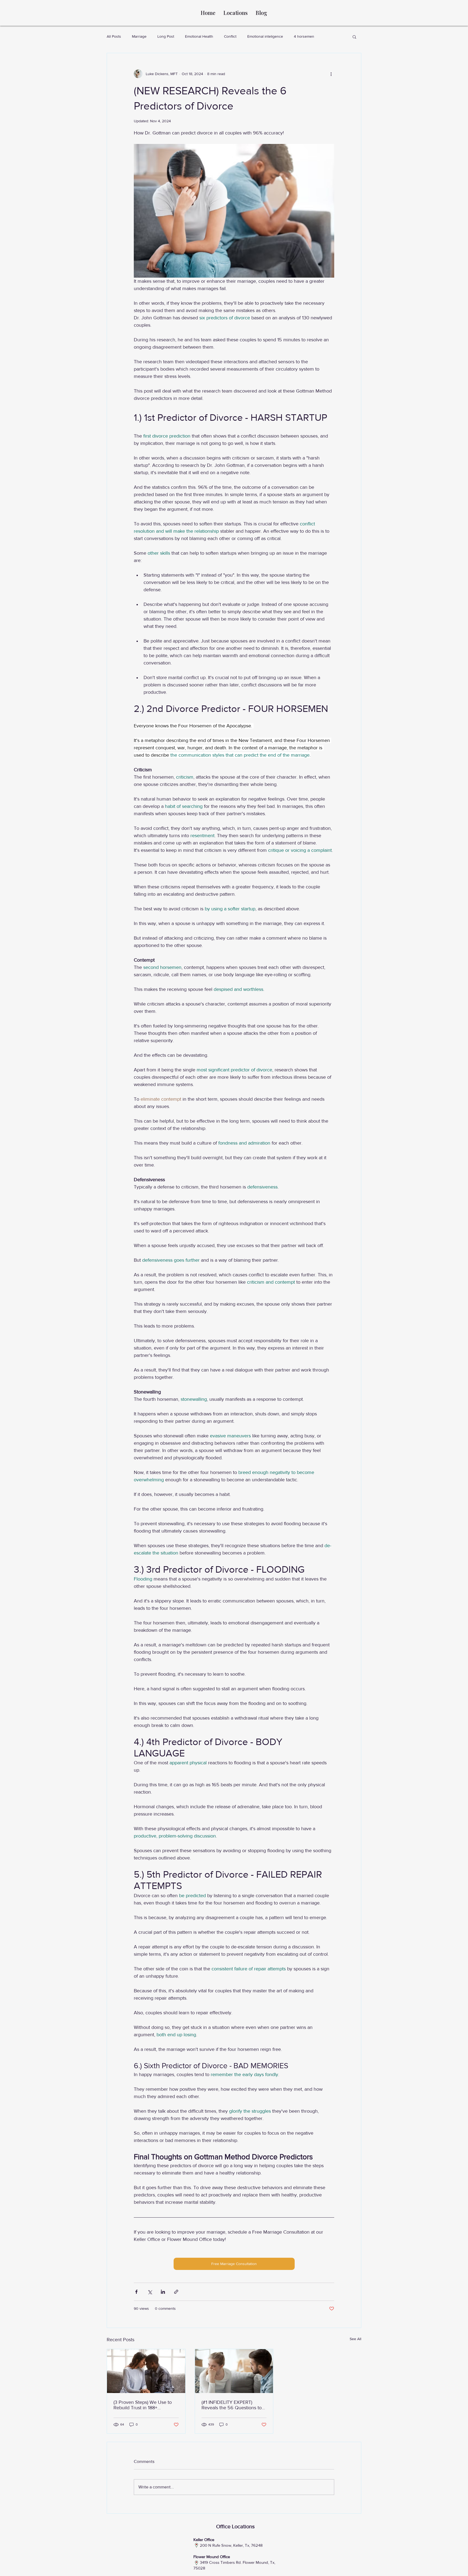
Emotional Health (199, 36)
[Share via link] (176, 2292)
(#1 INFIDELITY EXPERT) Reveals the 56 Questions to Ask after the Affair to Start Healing (232, 2405)
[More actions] (331, 74)
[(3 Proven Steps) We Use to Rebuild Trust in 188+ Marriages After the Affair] (146, 2371)
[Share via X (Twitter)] (150, 2292)
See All (355, 2339)
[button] (354, 37)
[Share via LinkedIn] (163, 2292)
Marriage (139, 36)
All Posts (114, 36)
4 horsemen (304, 36)
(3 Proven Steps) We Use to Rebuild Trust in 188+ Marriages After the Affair (143, 2405)
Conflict (230, 36)
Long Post (166, 36)
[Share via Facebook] (136, 2292)
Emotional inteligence (265, 36)
